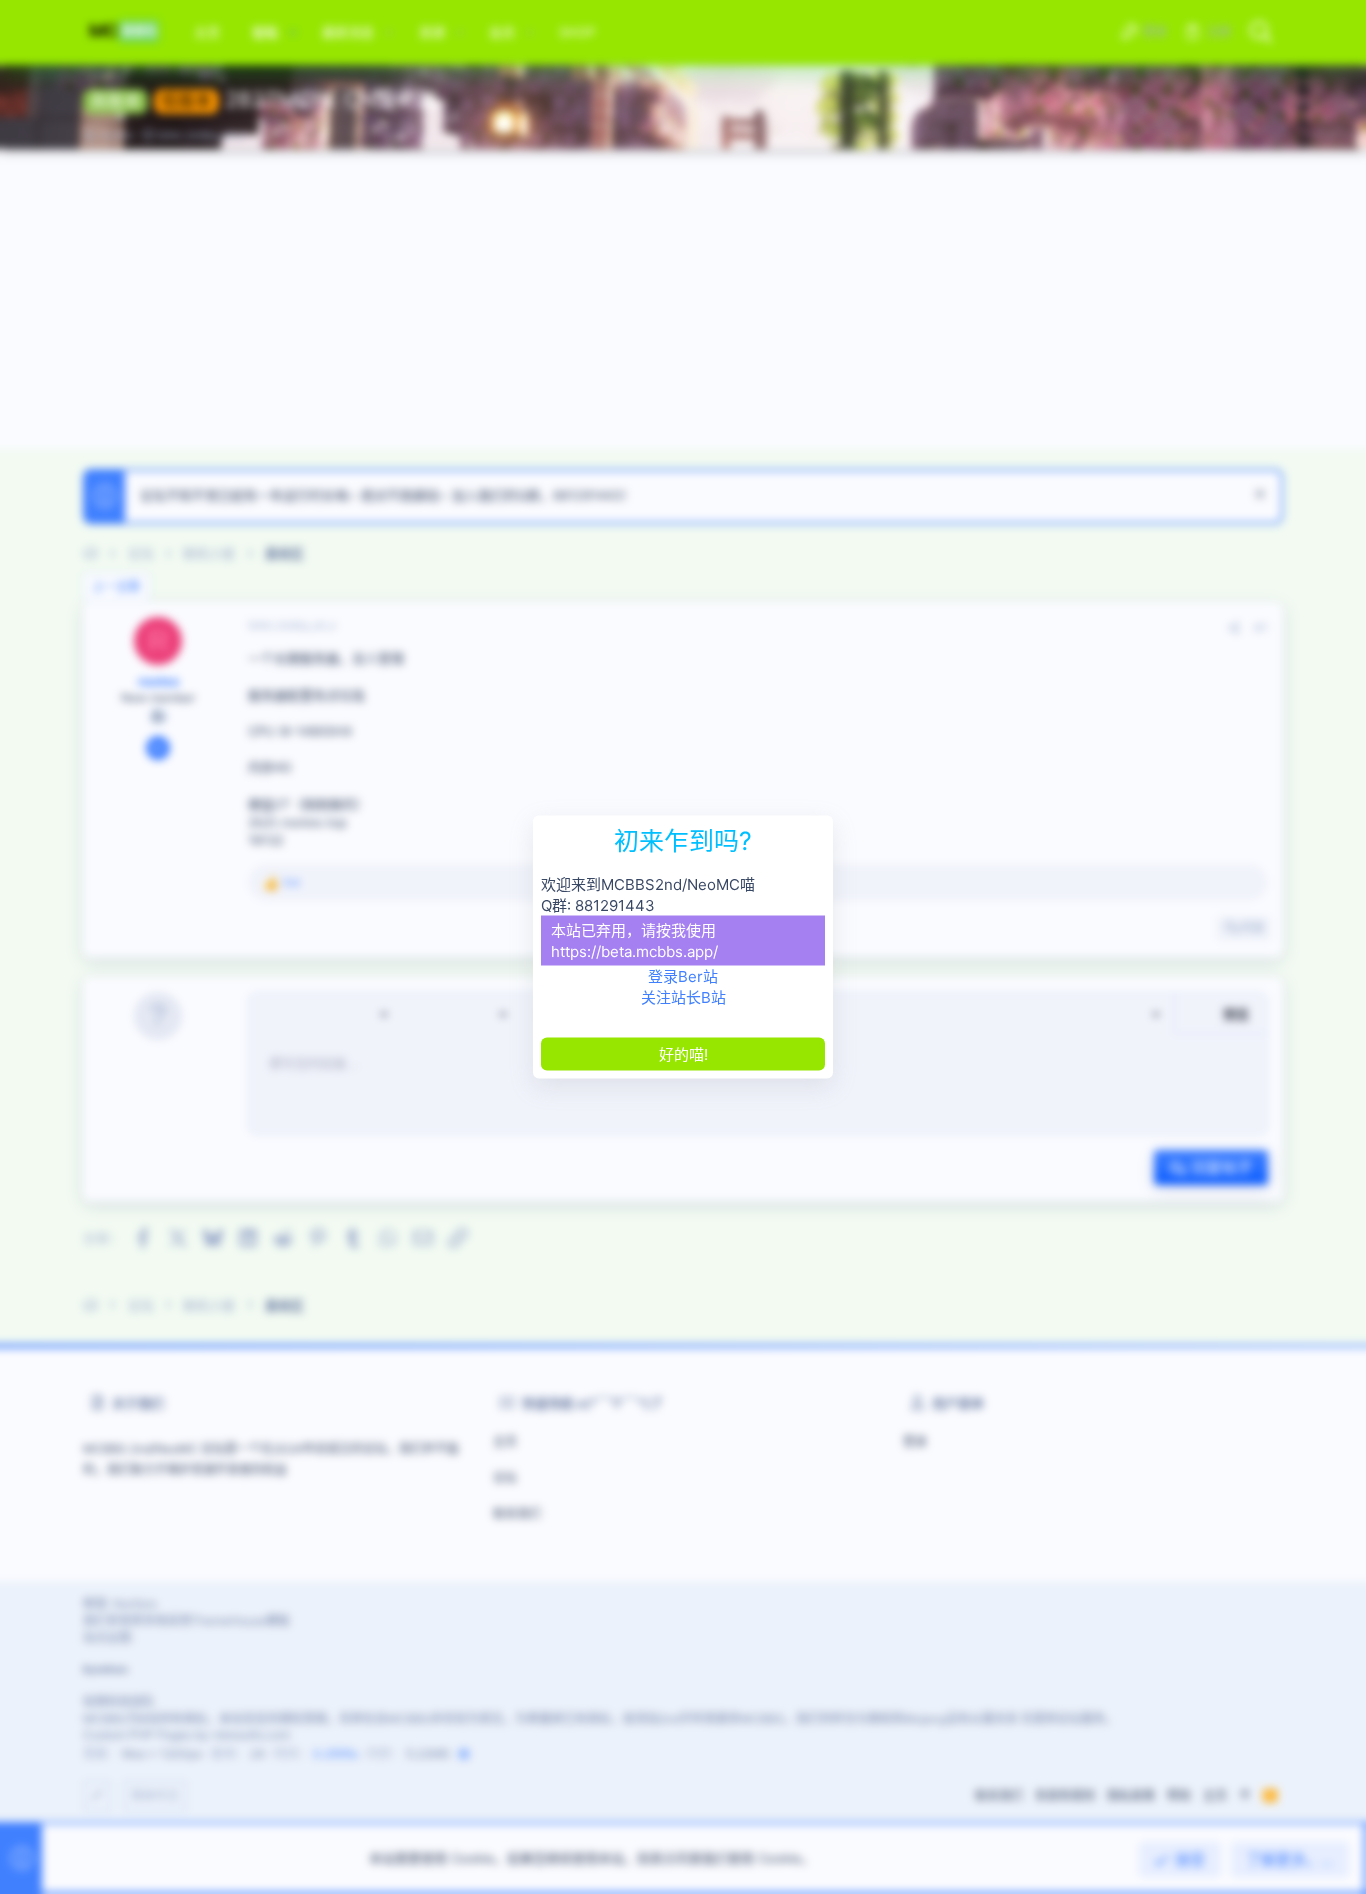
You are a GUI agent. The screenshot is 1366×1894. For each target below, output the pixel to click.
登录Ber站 (683, 976)
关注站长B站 (683, 997)
